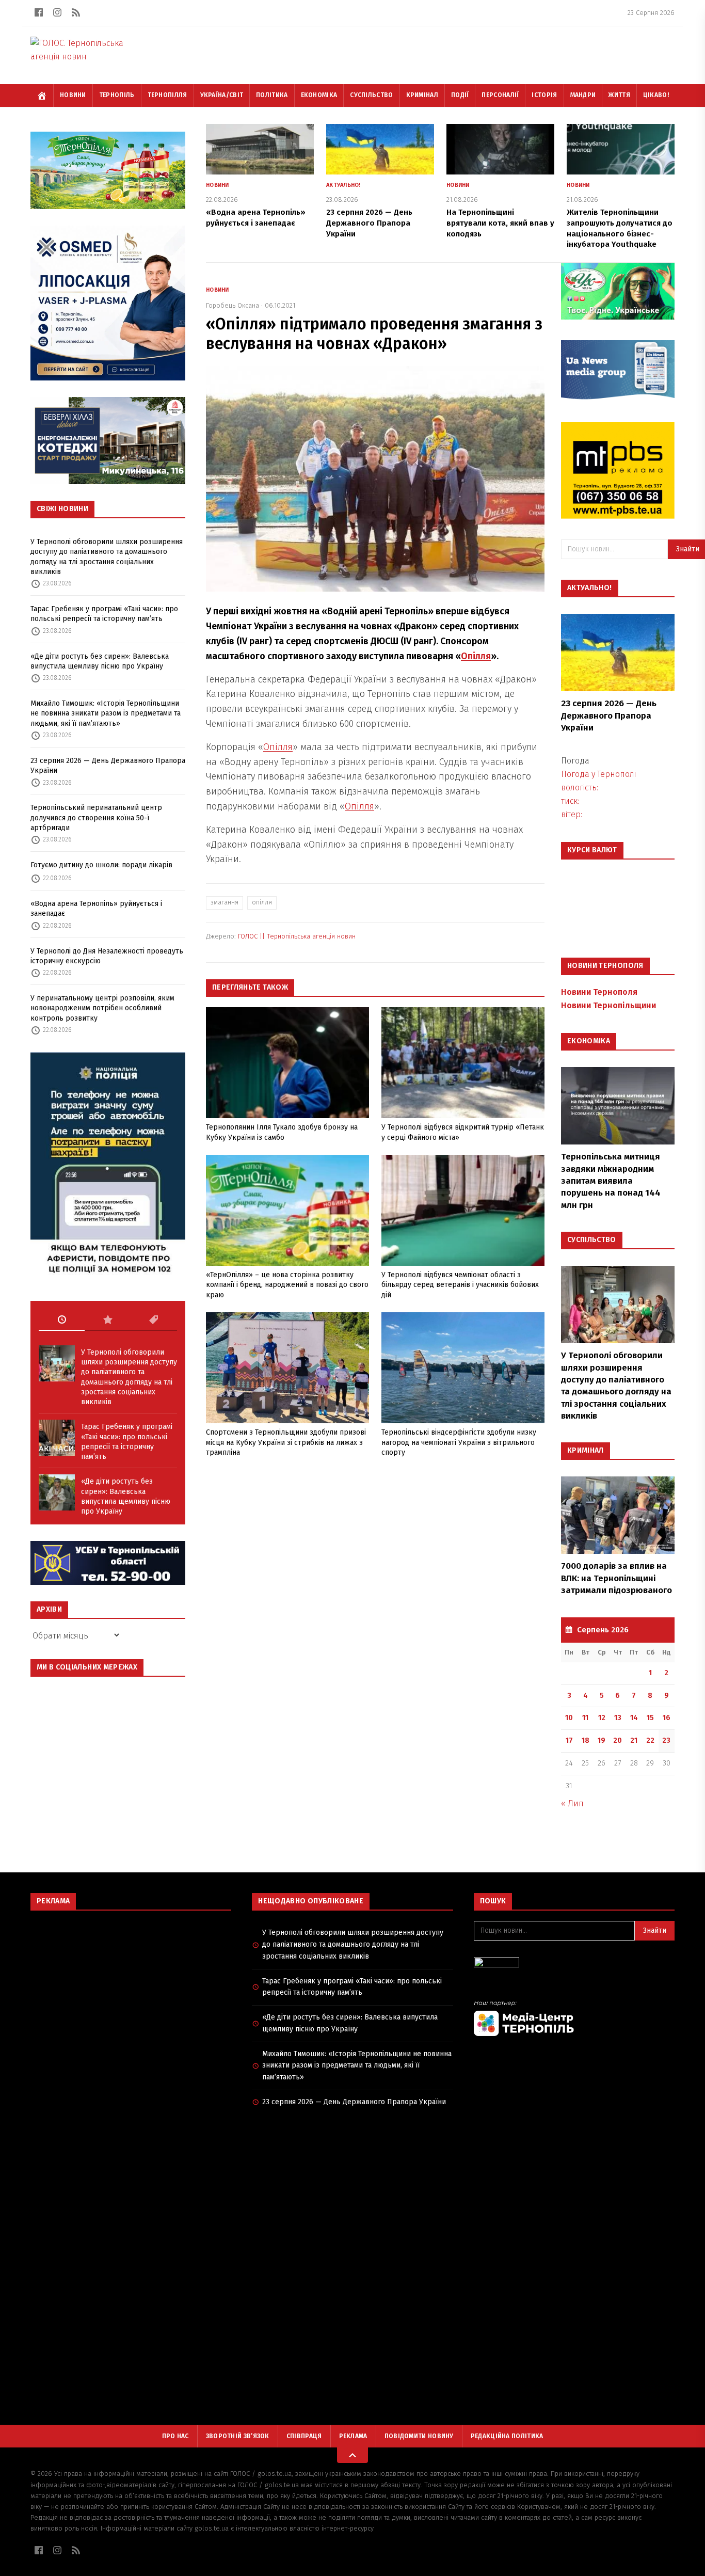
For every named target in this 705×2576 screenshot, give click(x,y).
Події (460, 95)
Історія (544, 95)
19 (602, 1740)
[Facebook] (39, 12)
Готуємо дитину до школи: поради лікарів (101, 865)
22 (650, 1740)
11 (585, 1718)
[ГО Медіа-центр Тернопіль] (574, 2018)
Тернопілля (167, 95)
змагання (225, 902)
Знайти (655, 1930)
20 (618, 1740)
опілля (262, 902)
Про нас (175, 2436)
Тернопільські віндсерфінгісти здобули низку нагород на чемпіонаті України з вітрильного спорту (459, 1442)
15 (650, 1718)
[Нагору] (352, 2455)
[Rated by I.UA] (574, 1965)
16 (667, 1718)
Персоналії (500, 95)
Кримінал (422, 95)
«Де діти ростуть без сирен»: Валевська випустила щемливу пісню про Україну (100, 661)
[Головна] (42, 96)
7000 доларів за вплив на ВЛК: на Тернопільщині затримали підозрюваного (616, 1578)
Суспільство (371, 95)
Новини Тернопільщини (608, 1005)
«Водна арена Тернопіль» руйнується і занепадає (96, 909)
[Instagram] (57, 12)
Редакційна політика (507, 2436)
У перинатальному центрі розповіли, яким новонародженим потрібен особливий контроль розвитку (102, 1008)
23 (666, 1740)
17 (569, 1740)
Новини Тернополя (599, 992)
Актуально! (343, 185)
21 (634, 1740)
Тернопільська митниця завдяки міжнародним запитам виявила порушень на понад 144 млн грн (611, 1181)
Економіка (319, 95)
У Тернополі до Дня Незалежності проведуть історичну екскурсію (107, 956)
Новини (73, 95)
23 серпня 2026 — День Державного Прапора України (108, 766)
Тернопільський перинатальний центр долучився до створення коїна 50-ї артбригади (96, 818)
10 (569, 1718)
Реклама (353, 2436)
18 (586, 1740)
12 (602, 1718)
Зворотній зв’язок (238, 2436)
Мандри (583, 95)
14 (634, 1718)
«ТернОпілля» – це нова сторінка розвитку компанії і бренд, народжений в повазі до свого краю (287, 1285)
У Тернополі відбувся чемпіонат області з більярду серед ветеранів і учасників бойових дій (460, 1285)
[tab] (62, 1320)
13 (618, 1718)
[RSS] (76, 12)
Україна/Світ (222, 95)
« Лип (572, 1803)
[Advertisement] (131, 1993)
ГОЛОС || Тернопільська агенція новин (297, 936)
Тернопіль (117, 95)
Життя (619, 95)
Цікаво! (656, 95)
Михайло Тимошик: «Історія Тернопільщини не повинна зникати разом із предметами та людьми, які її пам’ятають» (106, 713)
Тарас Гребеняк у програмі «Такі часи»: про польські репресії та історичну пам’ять (104, 614)
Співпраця (304, 2436)
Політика (272, 95)
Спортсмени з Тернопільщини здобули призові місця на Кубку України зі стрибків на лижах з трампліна (286, 1442)
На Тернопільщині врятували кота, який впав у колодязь (500, 223)
